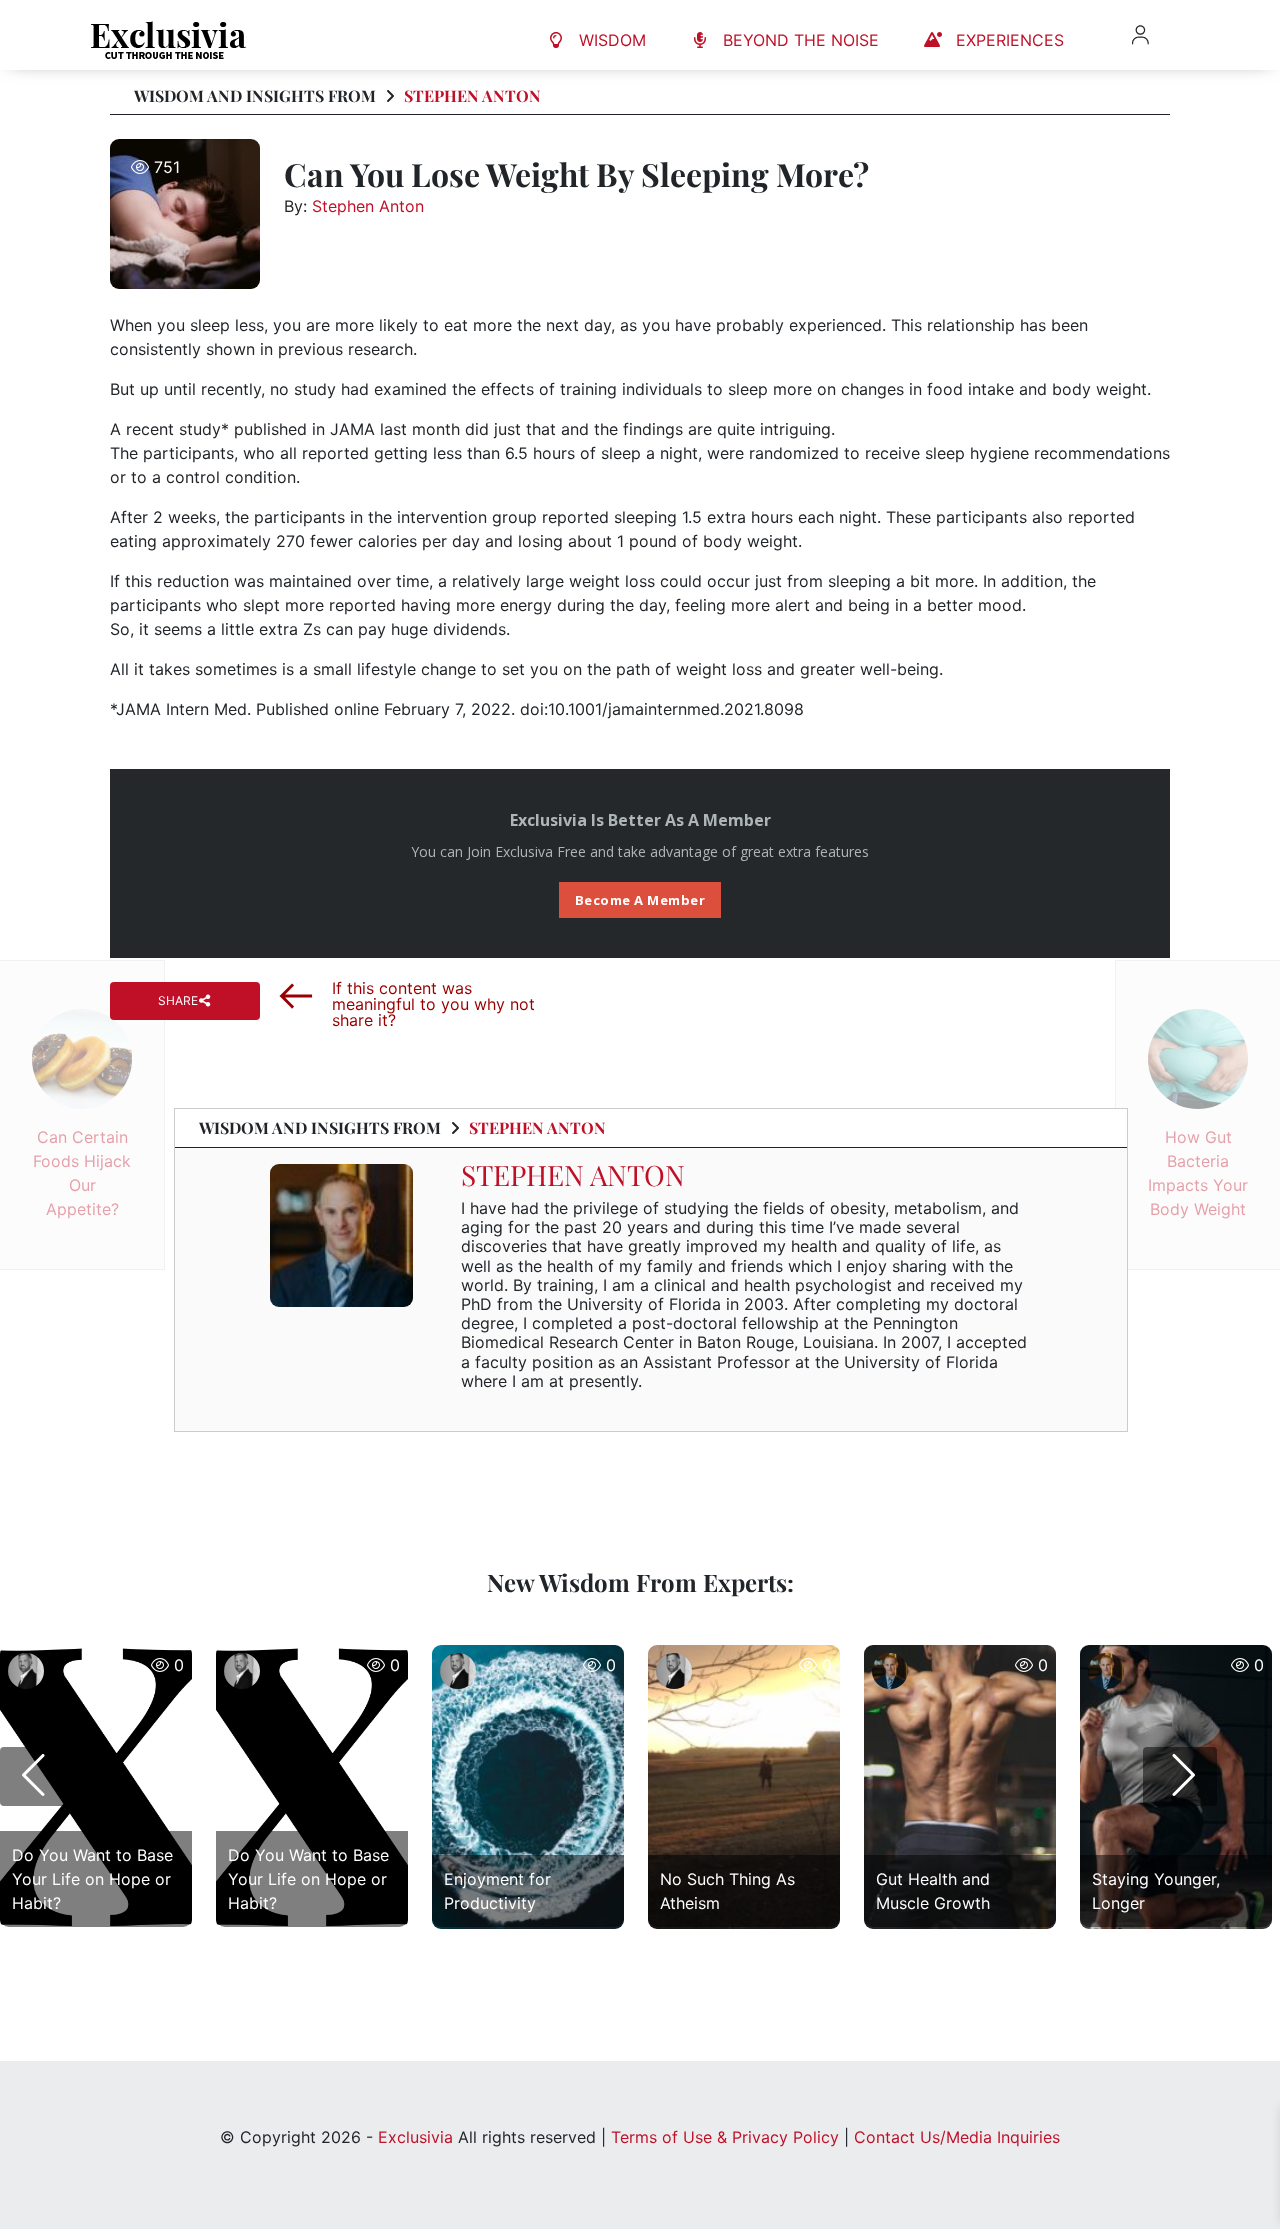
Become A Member (640, 900)
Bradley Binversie (81, 1713)
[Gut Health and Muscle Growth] (960, 1923)
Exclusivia (415, 2137)
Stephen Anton (472, 95)
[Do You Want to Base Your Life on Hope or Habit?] (96, 1923)
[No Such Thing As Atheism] (744, 1923)
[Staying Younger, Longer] (1176, 1923)
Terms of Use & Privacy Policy (725, 2137)
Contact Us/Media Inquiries (957, 2137)
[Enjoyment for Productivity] (528, 1923)
